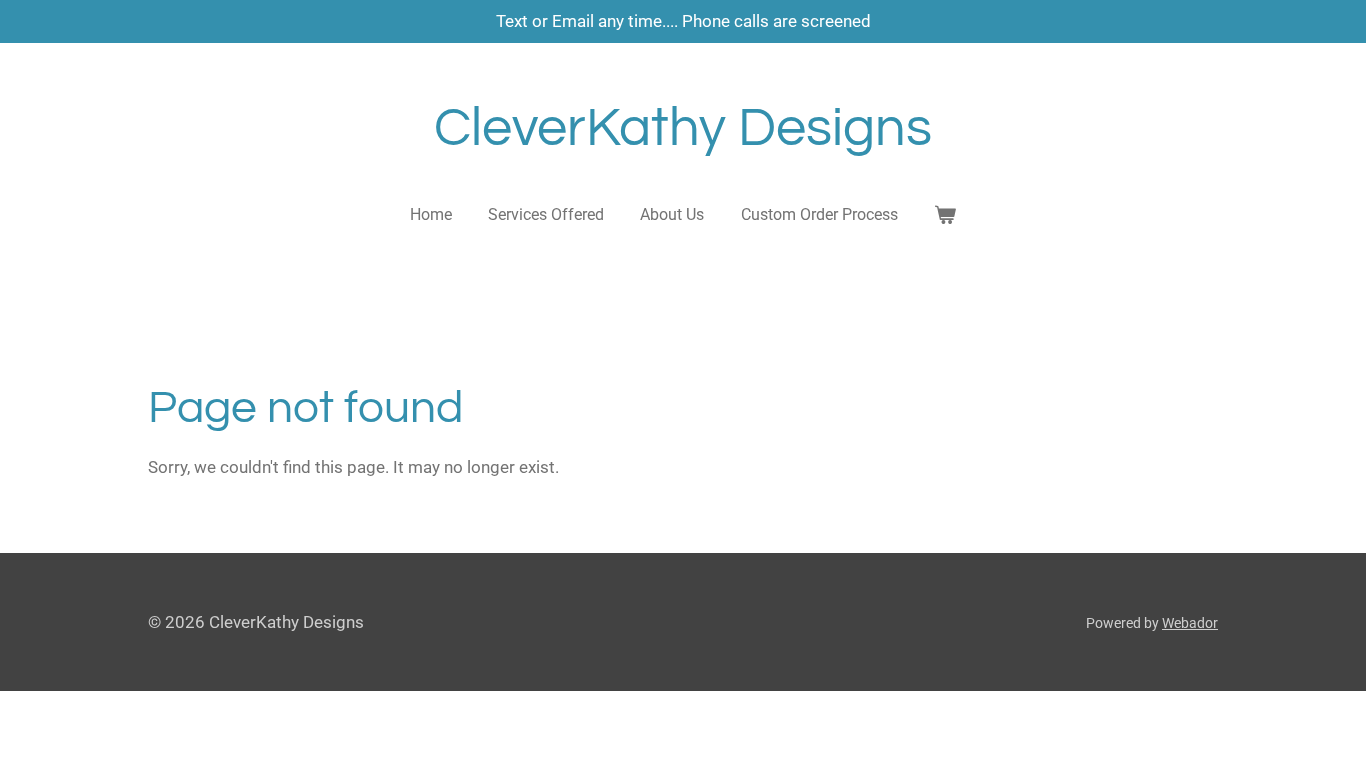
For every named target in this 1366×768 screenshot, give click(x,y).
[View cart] (945, 215)
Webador (1190, 623)
